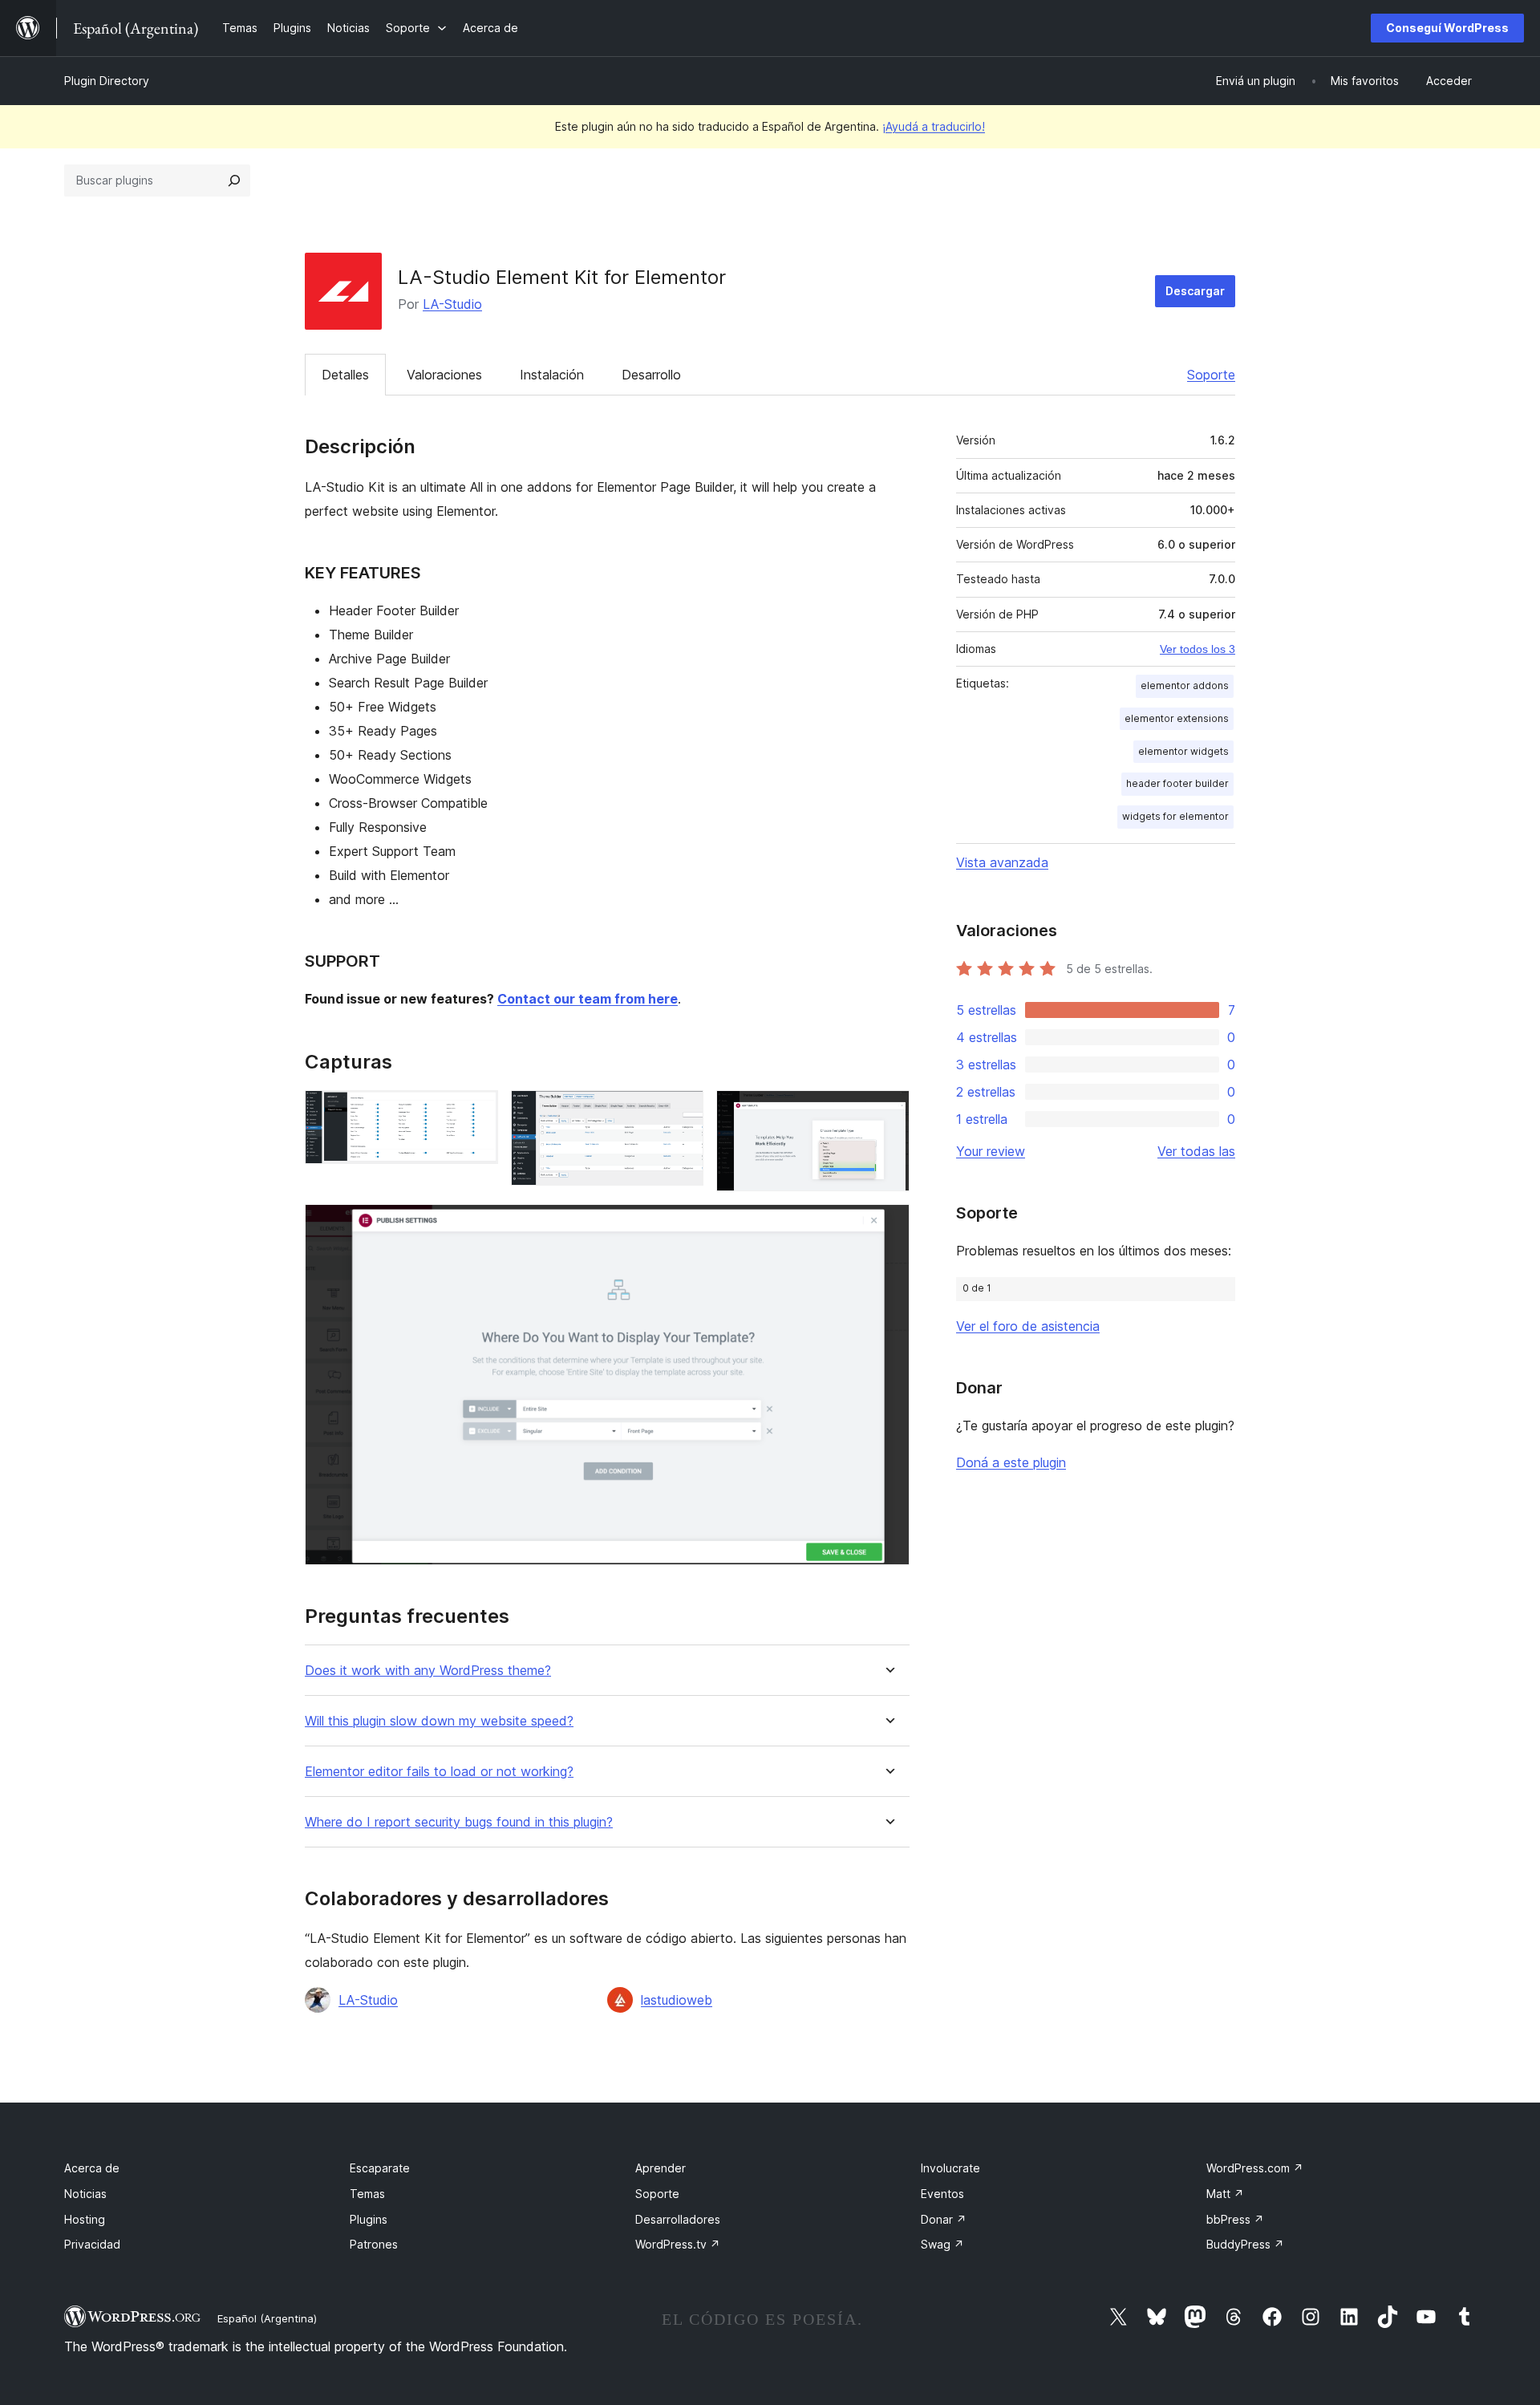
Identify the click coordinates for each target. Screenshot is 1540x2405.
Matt (1225, 2194)
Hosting (85, 2219)
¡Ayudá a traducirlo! (934, 126)
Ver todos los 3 (1198, 649)
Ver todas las (1196, 1151)
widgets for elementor (1175, 816)
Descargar (1195, 291)
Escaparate (380, 2168)
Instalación (552, 375)
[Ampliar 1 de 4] (476, 1112)
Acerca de (92, 2168)
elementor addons (1185, 685)
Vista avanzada (1002, 862)
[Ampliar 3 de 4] (888, 1112)
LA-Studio (452, 304)
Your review (991, 1151)
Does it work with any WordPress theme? (428, 1671)
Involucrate (950, 2168)
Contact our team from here (588, 999)
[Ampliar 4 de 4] (888, 1226)
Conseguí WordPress (1447, 28)
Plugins (369, 2219)
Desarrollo (651, 375)
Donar (944, 2219)
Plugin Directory (107, 81)
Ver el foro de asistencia (1028, 1326)
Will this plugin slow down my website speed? (439, 1721)
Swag (942, 2244)
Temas (367, 2194)
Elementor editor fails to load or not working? (439, 1772)
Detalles (345, 375)
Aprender (661, 2168)
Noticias (85, 2194)
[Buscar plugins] (234, 180)
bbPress (1235, 2219)
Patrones (374, 2244)
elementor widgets (1183, 751)
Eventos (942, 2194)
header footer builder (1177, 783)
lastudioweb (677, 2000)
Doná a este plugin (1011, 1462)
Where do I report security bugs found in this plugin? (459, 1822)
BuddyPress (1245, 2244)
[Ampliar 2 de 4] (682, 1112)
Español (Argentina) (267, 2318)
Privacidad (92, 2244)
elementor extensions (1177, 718)
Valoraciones (444, 375)
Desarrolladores (678, 2219)
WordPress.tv (678, 2244)
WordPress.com (1255, 2168)
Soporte (1211, 375)
